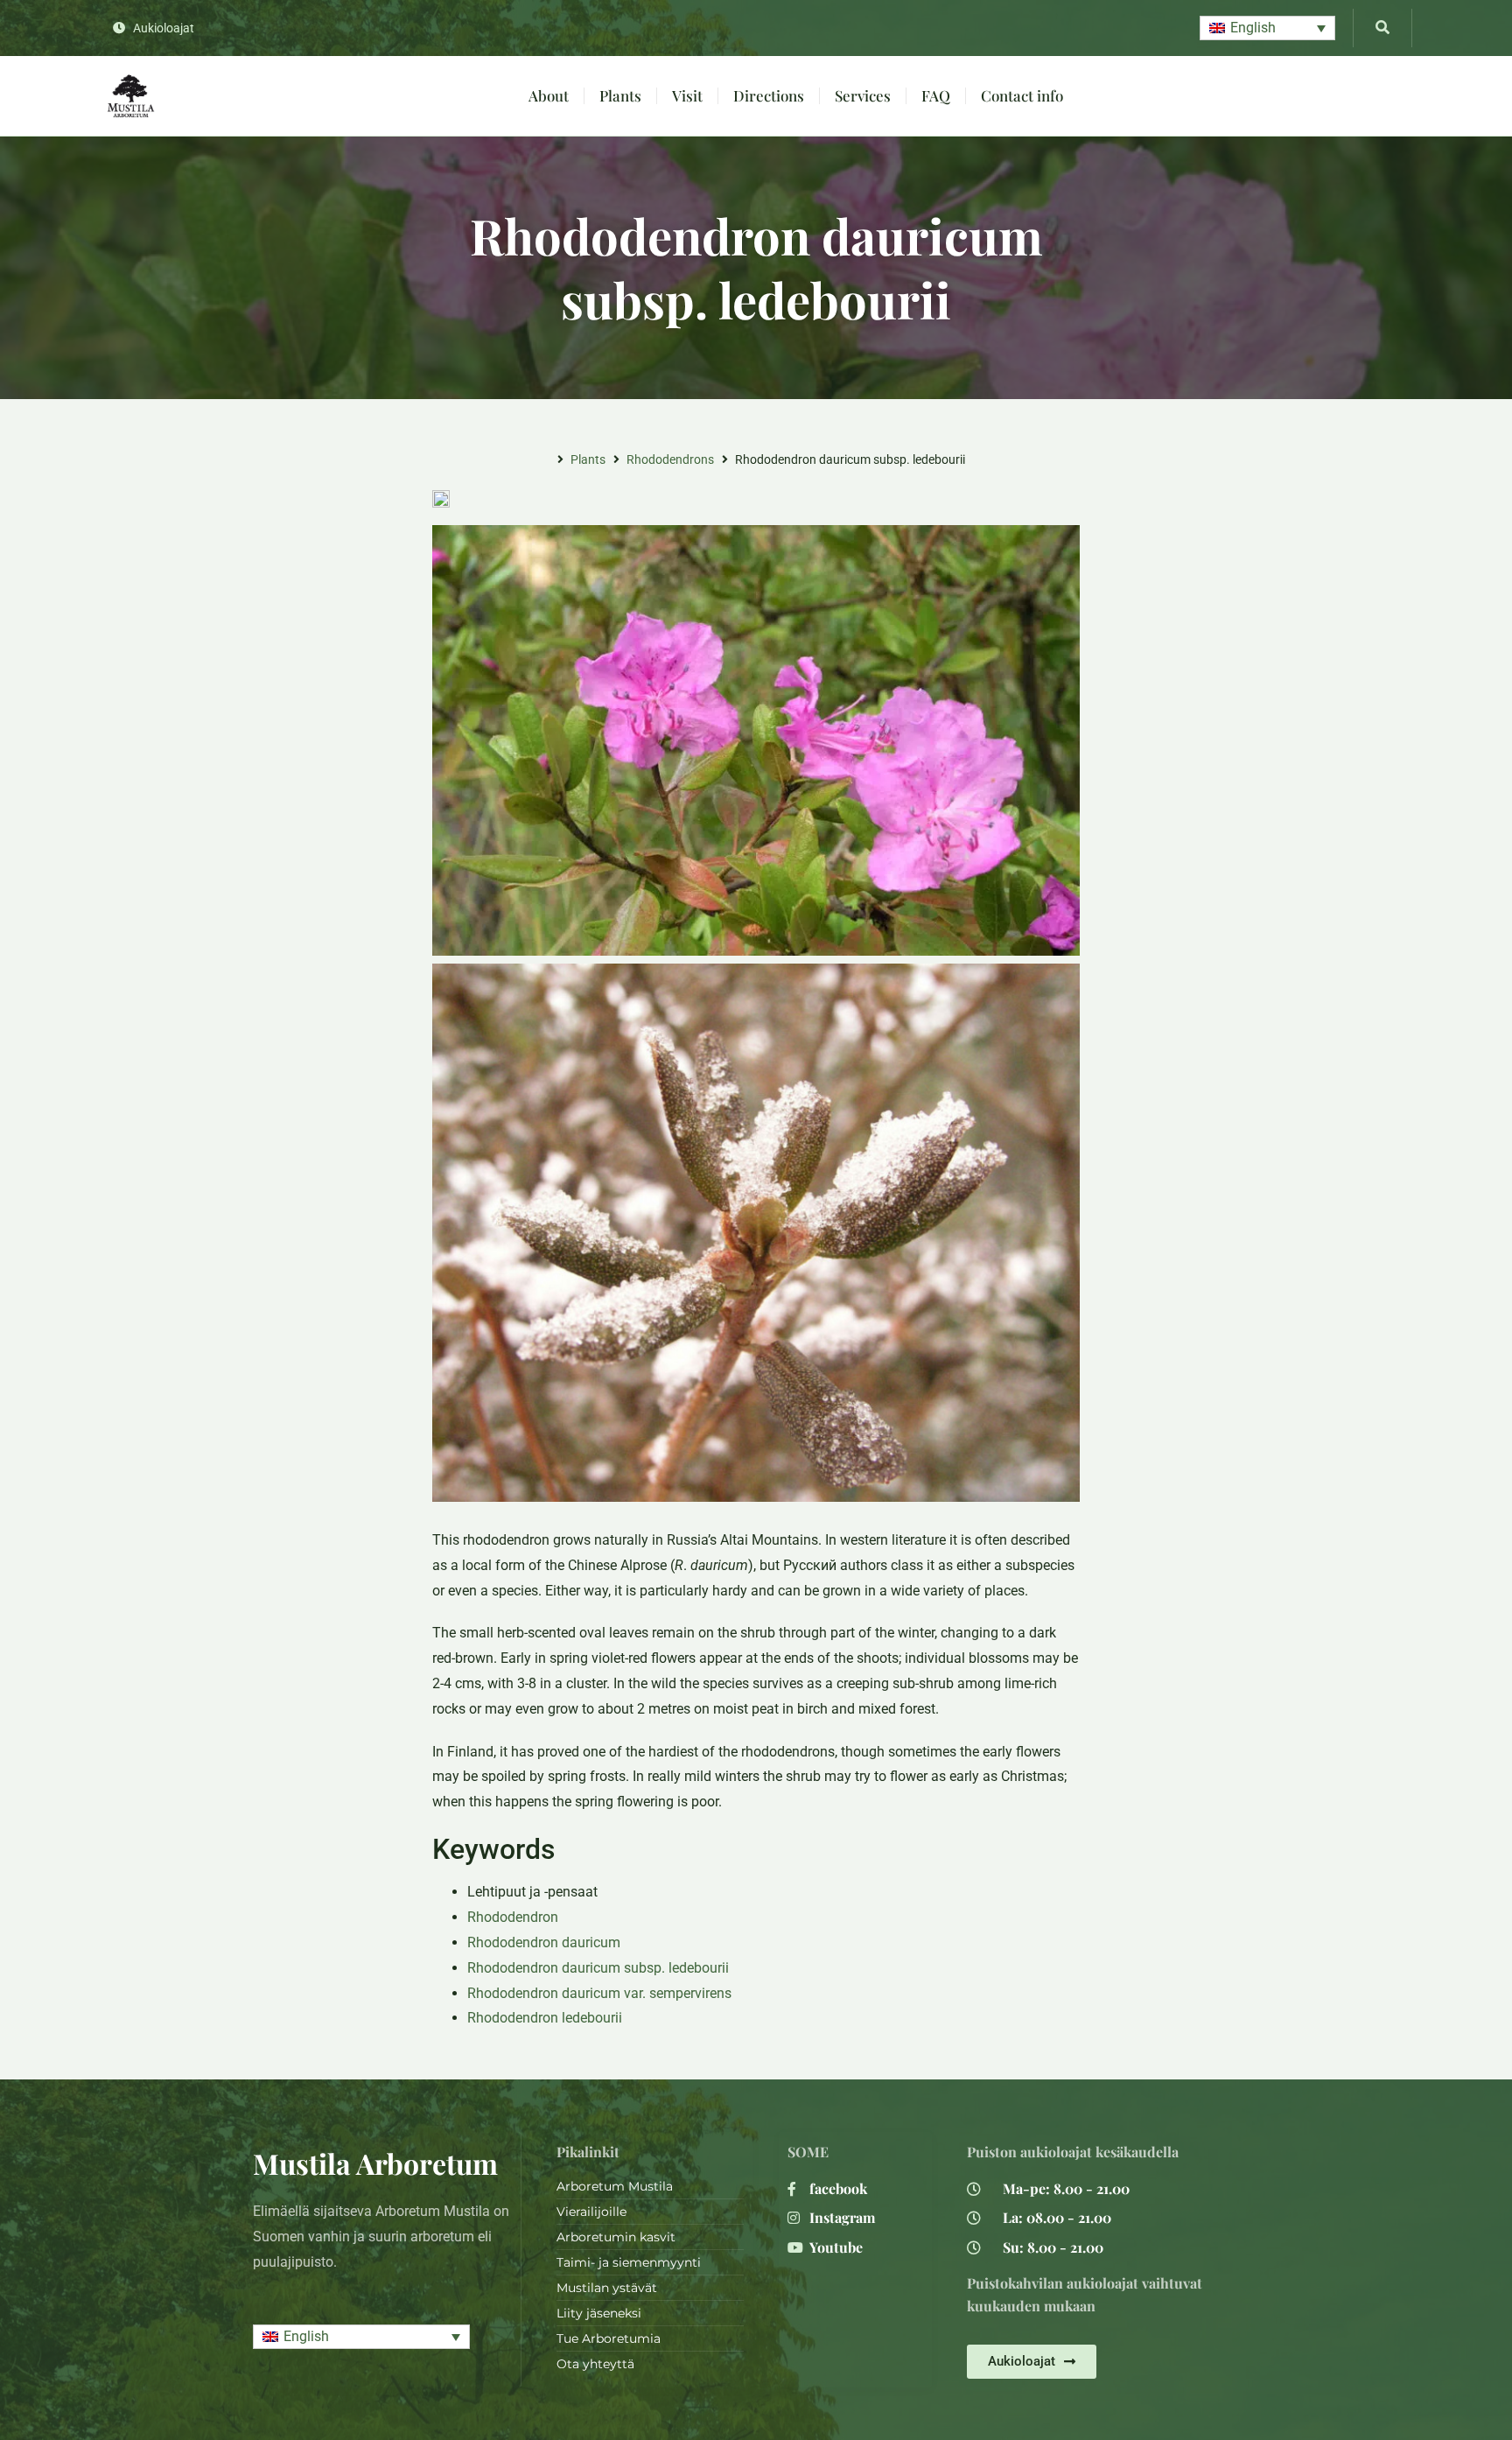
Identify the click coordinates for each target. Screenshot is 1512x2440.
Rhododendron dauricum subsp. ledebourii (598, 1968)
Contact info (1022, 95)
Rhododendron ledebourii (545, 2018)
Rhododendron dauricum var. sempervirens (599, 1993)
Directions (769, 95)
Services (863, 95)
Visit (687, 95)
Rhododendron (513, 1917)
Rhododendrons (670, 459)
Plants (620, 95)
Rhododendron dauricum (544, 1942)
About (549, 95)
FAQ (936, 95)
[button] (1267, 28)
